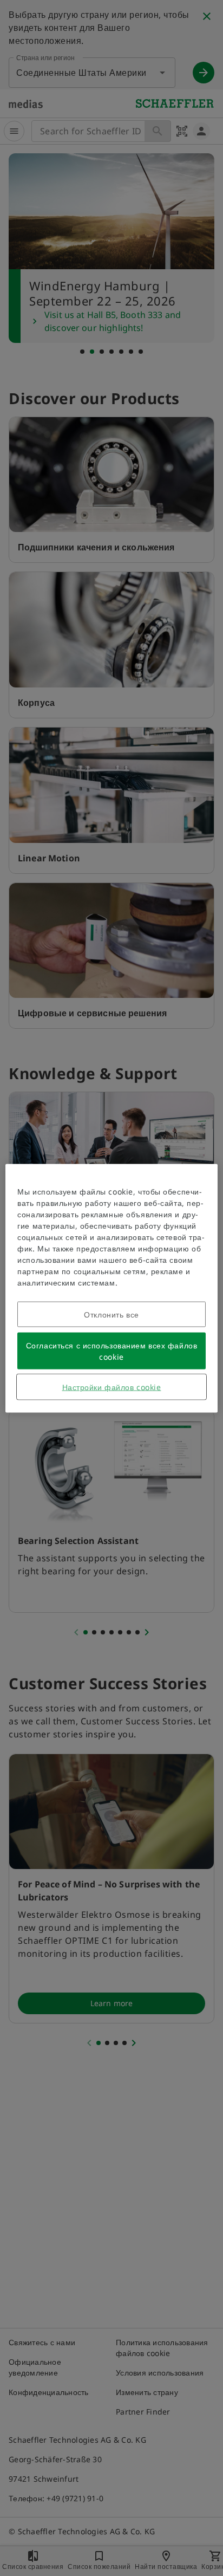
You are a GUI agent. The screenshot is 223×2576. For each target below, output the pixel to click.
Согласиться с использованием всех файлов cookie (111, 1351)
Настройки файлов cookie (112, 1387)
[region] (111, 1288)
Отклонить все (111, 1314)
